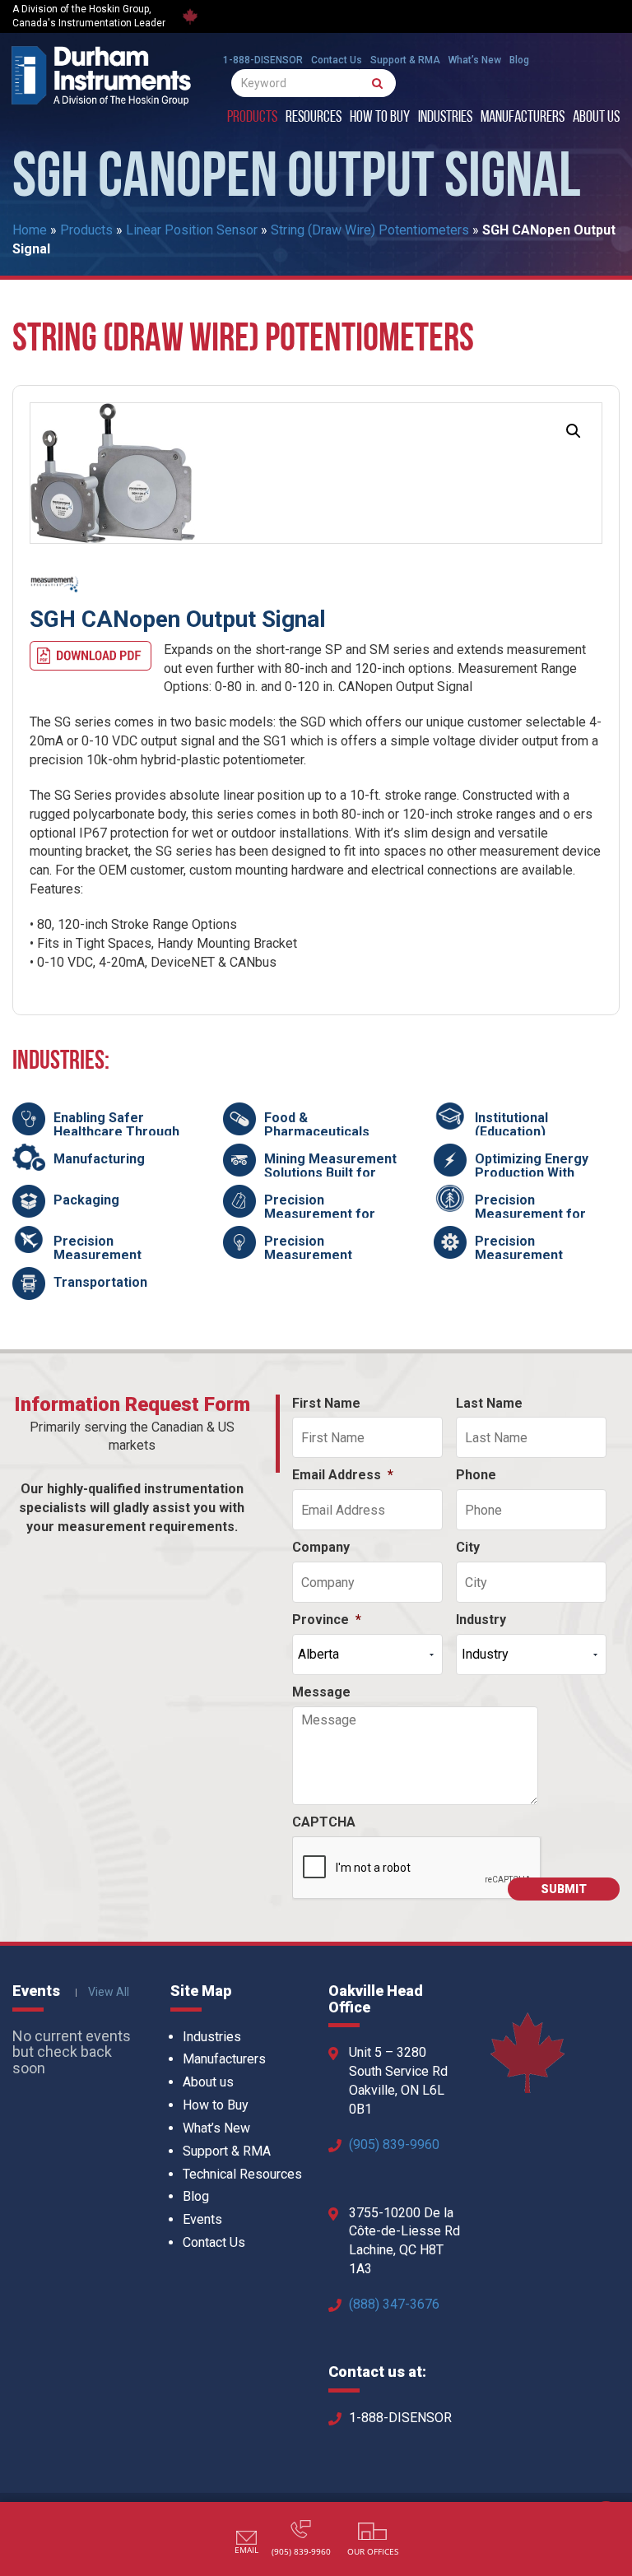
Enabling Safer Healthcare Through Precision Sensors (116, 1132)
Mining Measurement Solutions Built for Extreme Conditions (330, 1173)
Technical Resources (242, 2174)
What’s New (475, 60)
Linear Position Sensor (192, 230)
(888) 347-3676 (394, 2304)
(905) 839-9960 (394, 2144)
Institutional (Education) (511, 1125)
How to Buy (380, 118)
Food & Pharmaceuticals (317, 1125)
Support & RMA (405, 60)
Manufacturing (99, 1159)
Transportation (100, 1282)
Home (30, 230)
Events (202, 2219)
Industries (445, 118)
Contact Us (337, 60)
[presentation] (417, 1868)
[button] (574, 431)
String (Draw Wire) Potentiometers (370, 230)
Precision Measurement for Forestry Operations (539, 1214)
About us (596, 118)
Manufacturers (523, 118)
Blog (519, 60)
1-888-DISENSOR (263, 60)
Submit (564, 1889)
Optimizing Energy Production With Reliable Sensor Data (540, 1173)
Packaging (86, 1200)
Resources (314, 118)
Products (252, 118)
